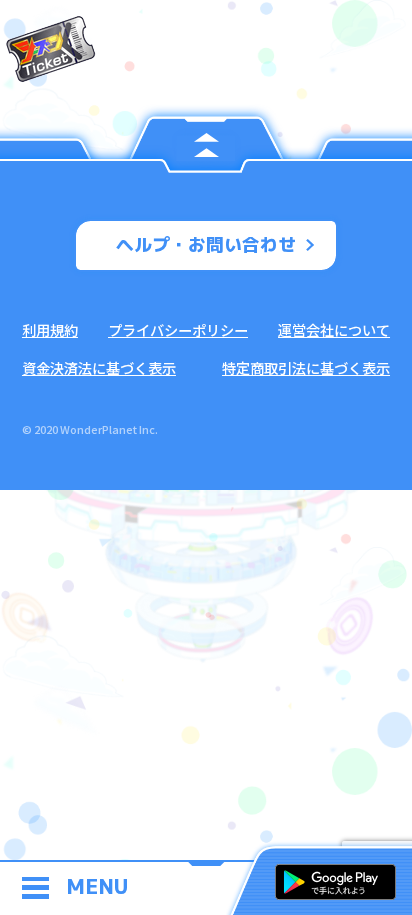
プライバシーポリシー (178, 329)
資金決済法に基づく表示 (99, 367)
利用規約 (50, 329)
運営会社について (334, 329)
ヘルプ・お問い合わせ (206, 244)
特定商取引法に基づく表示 (306, 367)
